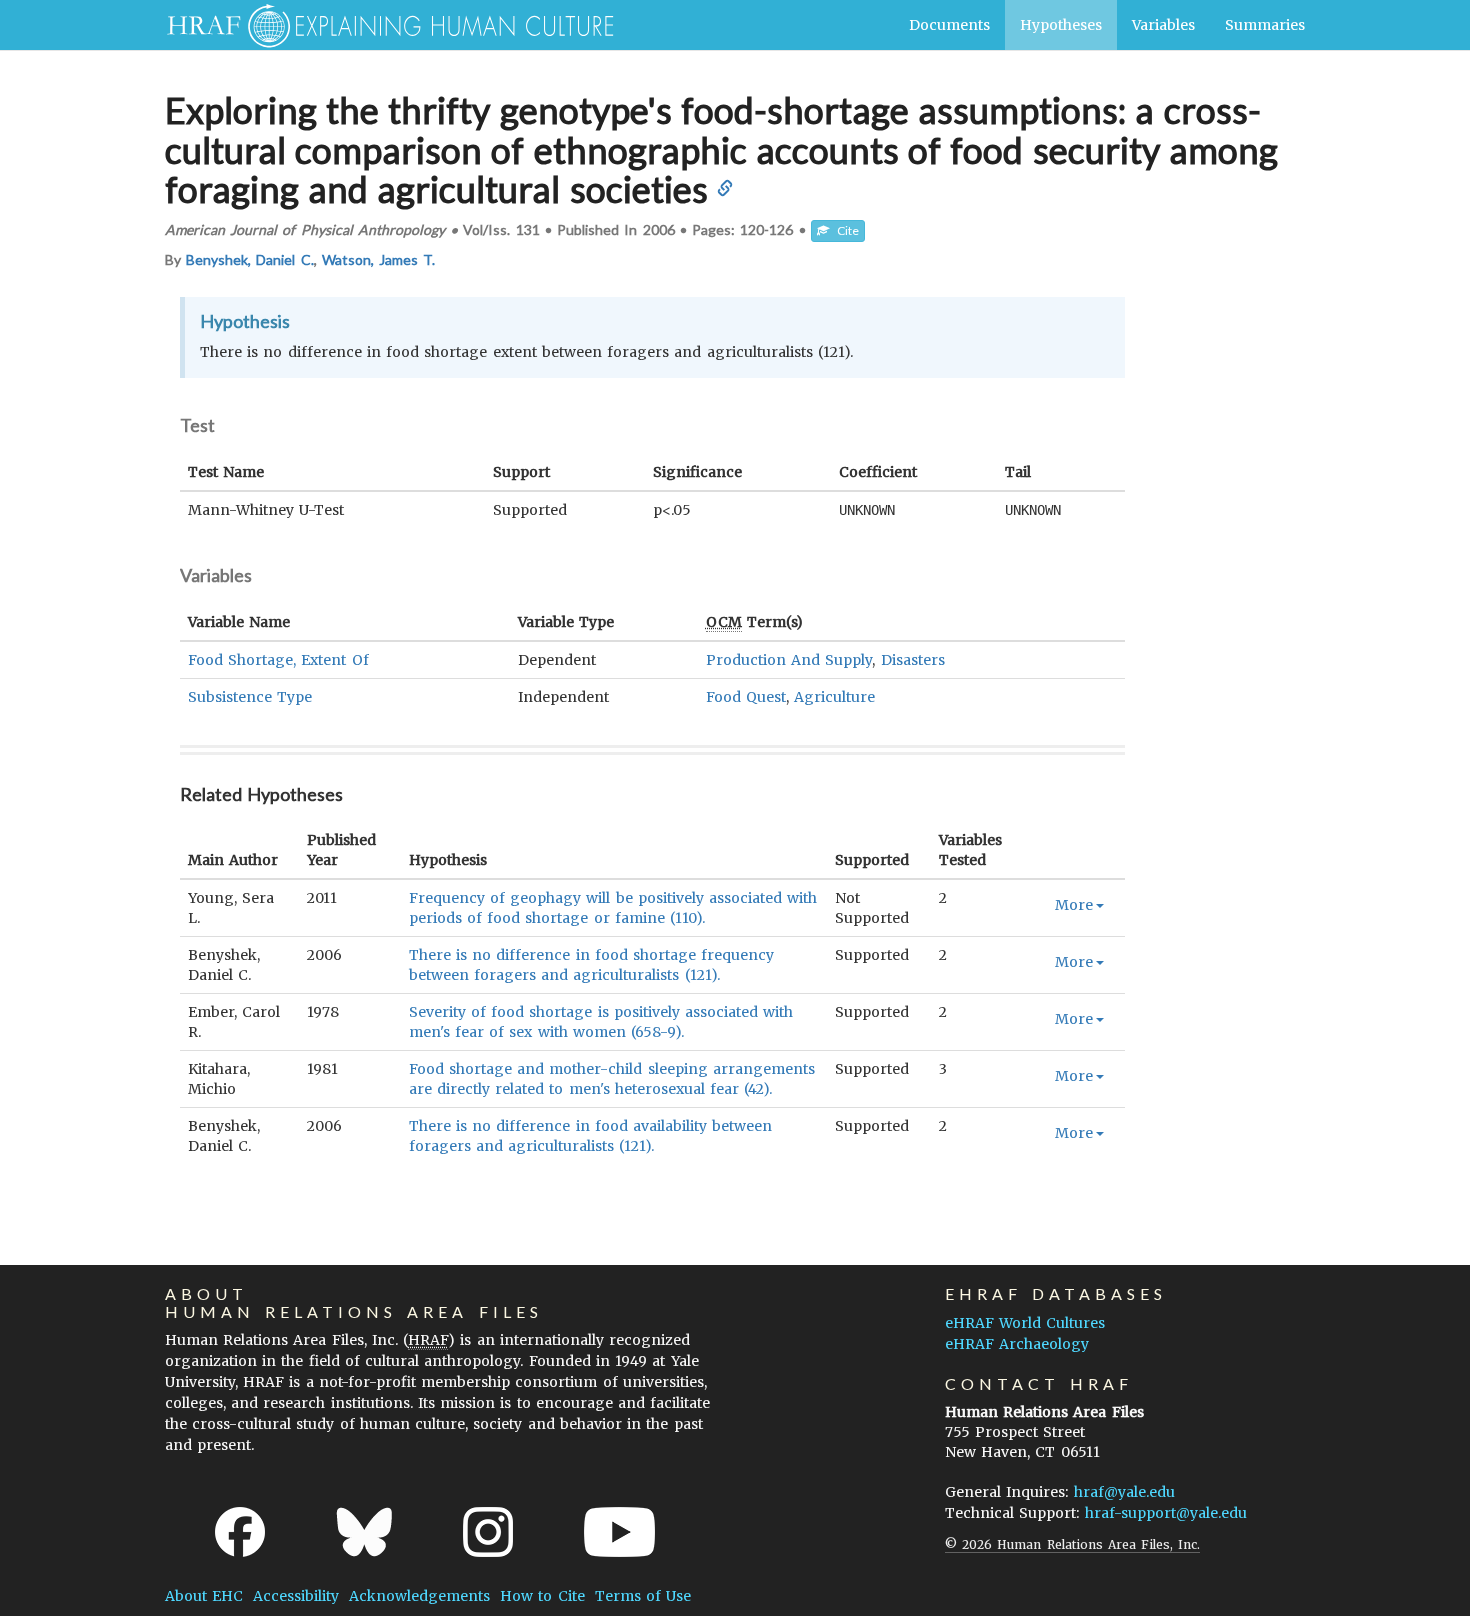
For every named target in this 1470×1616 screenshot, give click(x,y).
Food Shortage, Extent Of (278, 660)
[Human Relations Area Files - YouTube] (619, 1532)
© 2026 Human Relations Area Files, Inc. (1072, 1544)
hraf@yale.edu (1124, 1492)
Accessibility (296, 1596)
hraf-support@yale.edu (1166, 1513)
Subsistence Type (250, 697)
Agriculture (834, 697)
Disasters (913, 660)
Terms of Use (643, 1596)
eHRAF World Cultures (1025, 1323)
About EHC (204, 1596)
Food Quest (746, 697)
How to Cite (542, 1596)
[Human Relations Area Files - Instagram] (488, 1532)
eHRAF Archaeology (1017, 1344)
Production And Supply (789, 660)
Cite (844, 230)
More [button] (1074, 905)
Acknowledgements (419, 1596)
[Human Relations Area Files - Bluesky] (364, 1532)
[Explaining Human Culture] (382, 25)
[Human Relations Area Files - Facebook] (240, 1532)
